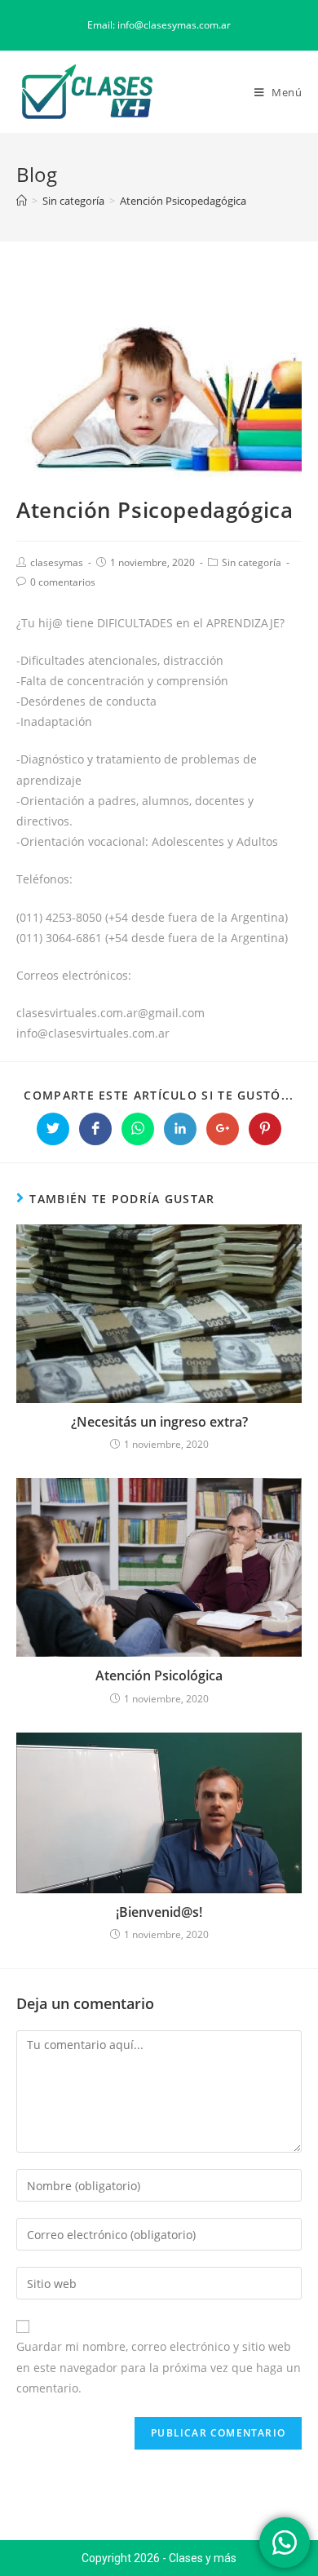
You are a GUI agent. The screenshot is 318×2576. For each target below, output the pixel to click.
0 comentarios (63, 582)
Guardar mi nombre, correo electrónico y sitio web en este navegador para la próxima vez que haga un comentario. (159, 2367)
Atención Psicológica (159, 1675)
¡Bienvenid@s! (159, 1912)
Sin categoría (252, 562)
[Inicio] (22, 201)
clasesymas (57, 562)
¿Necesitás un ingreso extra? (159, 1422)
